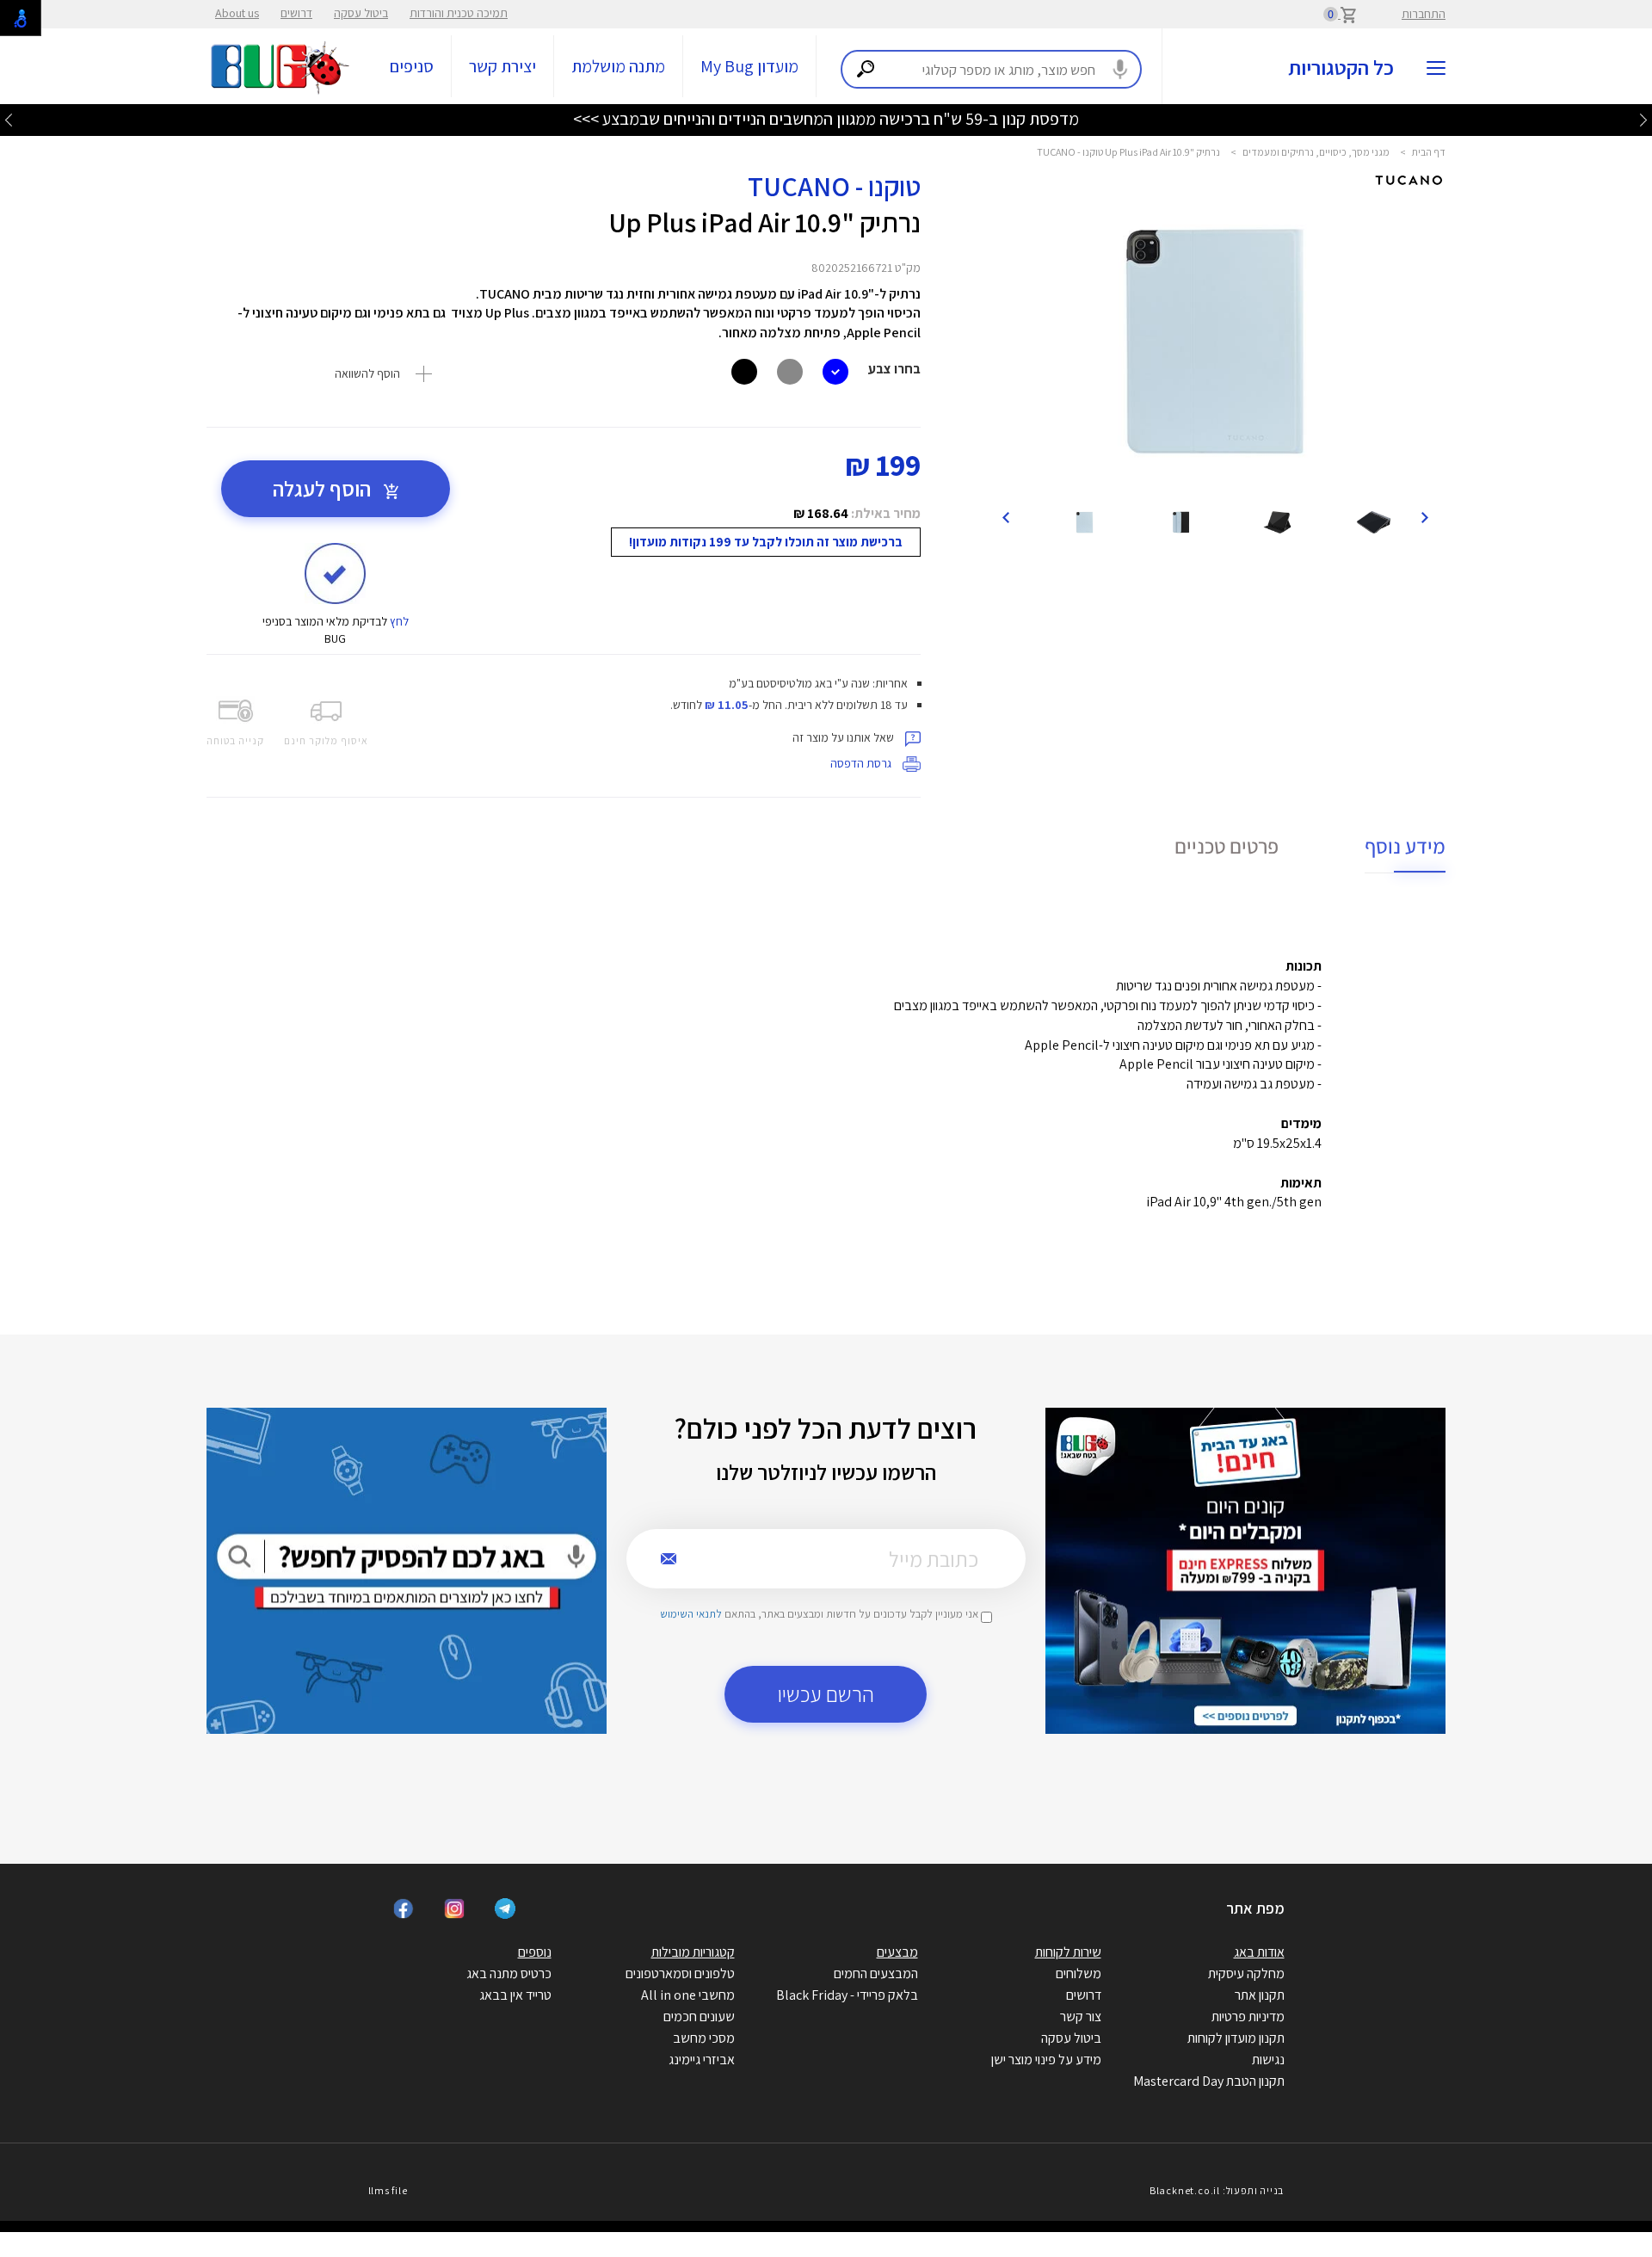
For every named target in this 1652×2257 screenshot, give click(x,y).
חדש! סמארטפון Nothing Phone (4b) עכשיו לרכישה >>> (826, 119)
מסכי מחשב (704, 2038)
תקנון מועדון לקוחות (1236, 2038)
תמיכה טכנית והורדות (459, 13)
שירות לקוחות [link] (1068, 1952)
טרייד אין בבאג (515, 1995)
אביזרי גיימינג (702, 2060)
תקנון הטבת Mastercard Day (1209, 2081)
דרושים (296, 13)
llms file (388, 2190)
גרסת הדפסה (862, 763)
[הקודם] (1424, 516)
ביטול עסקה (361, 13)
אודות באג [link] (1259, 1952)
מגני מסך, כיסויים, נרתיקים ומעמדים (1316, 152)
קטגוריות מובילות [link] (693, 1952)
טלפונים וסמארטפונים (680, 1973)
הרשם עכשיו (826, 1694)
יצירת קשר (502, 66)
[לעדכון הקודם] (1643, 119)
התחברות (1424, 14)
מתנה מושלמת (618, 66)
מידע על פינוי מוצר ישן (1046, 2060)
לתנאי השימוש (691, 1614)
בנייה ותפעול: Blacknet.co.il (1217, 2190)
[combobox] (991, 69)
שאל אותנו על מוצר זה (844, 737)
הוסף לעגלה (324, 488)
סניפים (412, 66)
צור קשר (1081, 2016)
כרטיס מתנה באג (509, 1973)
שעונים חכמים (699, 2016)
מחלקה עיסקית (1246, 1973)
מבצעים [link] (897, 1952)
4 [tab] (1232, 475)
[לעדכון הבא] (9, 119)
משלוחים (1079, 1973)
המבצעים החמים (876, 1973)
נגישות (1268, 2060)
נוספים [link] (535, 1952)
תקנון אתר (1260, 1995)
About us (237, 13)
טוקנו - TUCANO (834, 186)
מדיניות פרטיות (1248, 2016)
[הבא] (1006, 516)
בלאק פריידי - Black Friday (847, 1995)
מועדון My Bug (749, 66)
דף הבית (1429, 152)
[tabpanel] (1215, 341)
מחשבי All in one (688, 1995)
